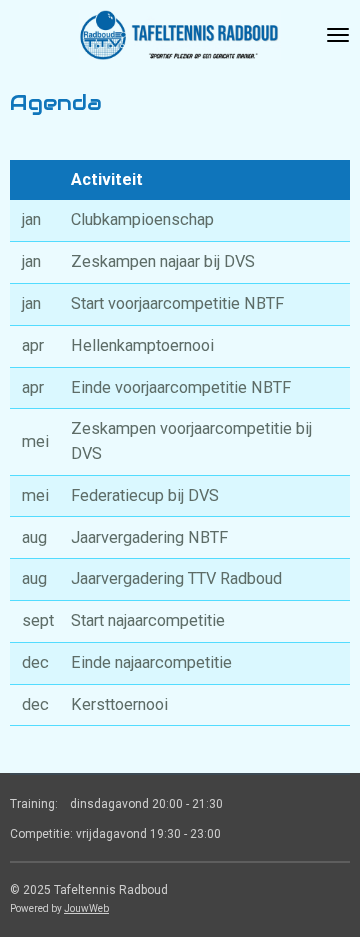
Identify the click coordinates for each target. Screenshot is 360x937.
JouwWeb (86, 908)
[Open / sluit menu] (338, 35)
